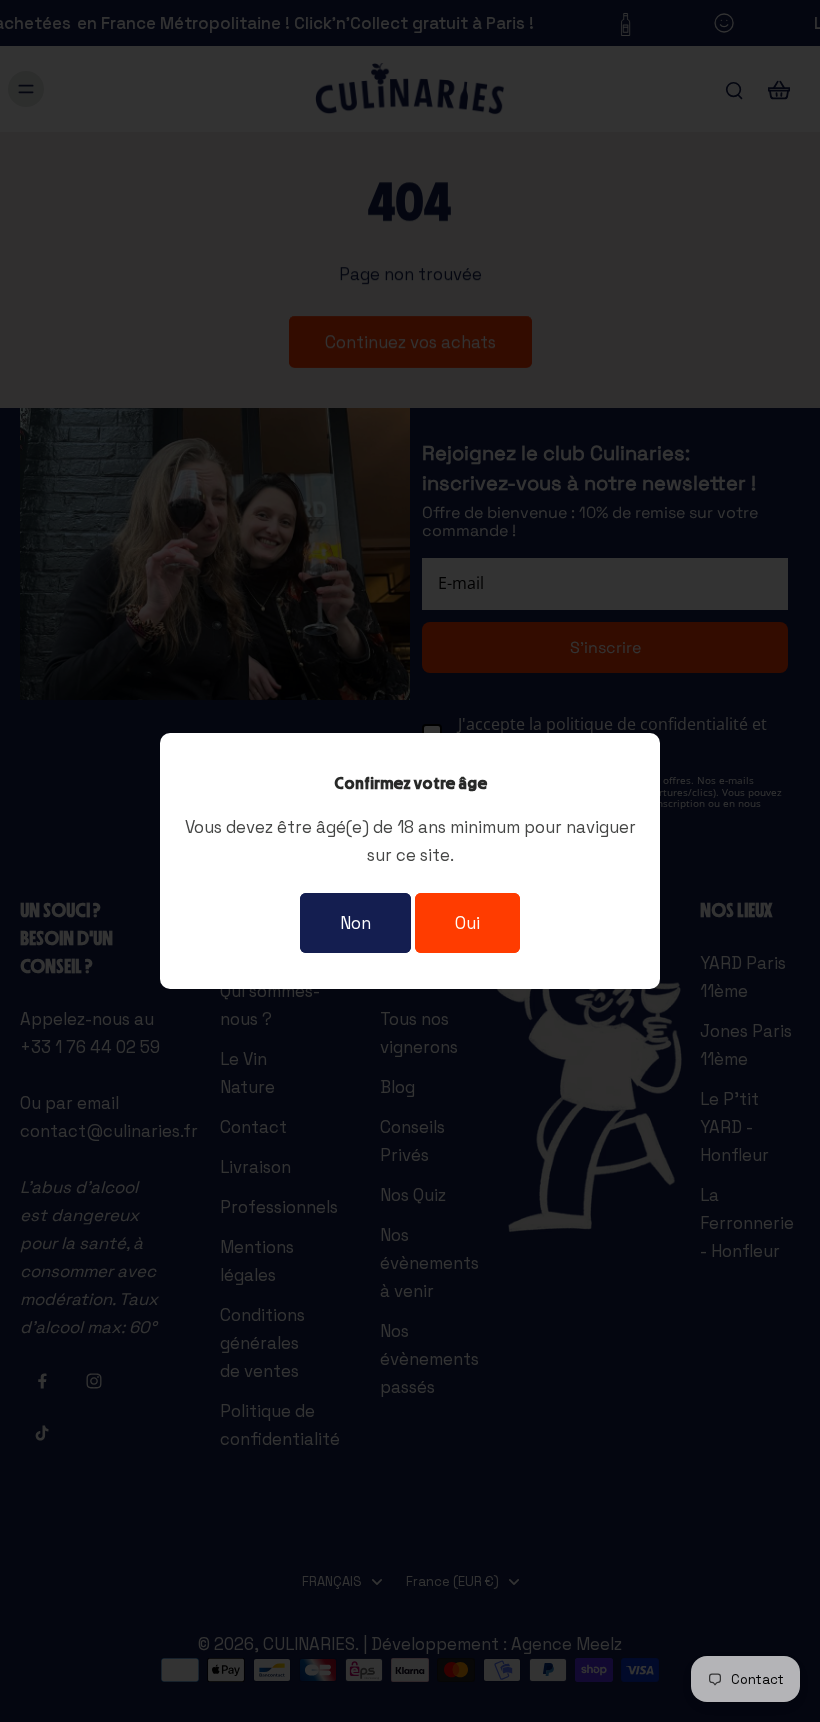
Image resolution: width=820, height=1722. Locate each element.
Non (355, 923)
